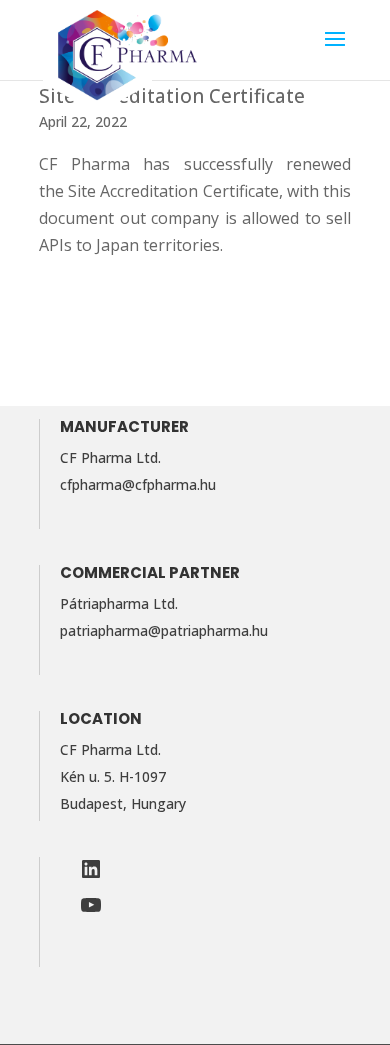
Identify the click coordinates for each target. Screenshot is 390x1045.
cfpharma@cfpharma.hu (138, 484)
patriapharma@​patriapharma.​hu (164, 630)
